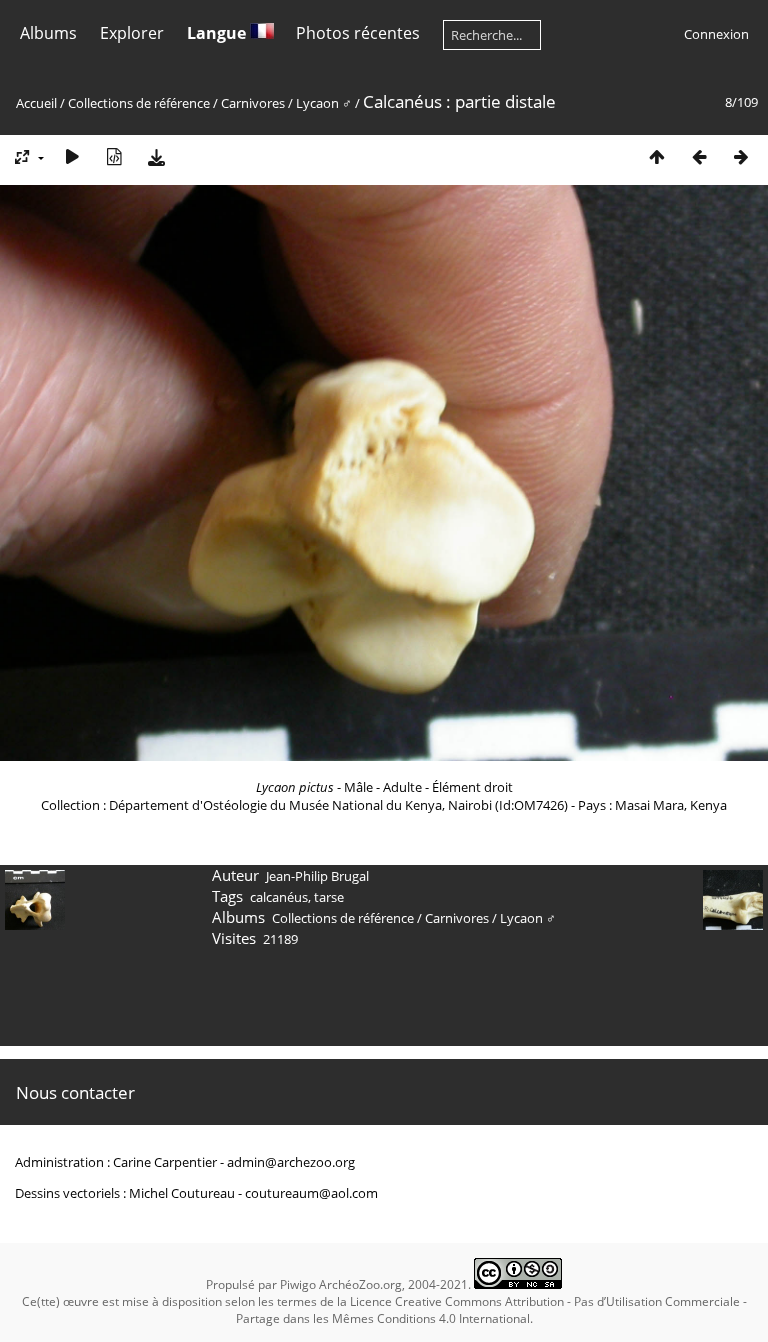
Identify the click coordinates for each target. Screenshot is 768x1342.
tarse (329, 897)
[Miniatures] (657, 156)
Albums (48, 33)
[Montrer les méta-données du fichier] (114, 156)
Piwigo (298, 1284)
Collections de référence (139, 103)
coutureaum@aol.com (311, 1193)
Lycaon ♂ (324, 103)
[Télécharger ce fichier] (156, 156)
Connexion (716, 34)
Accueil (36, 103)
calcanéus (279, 897)
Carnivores (253, 103)
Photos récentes (358, 33)
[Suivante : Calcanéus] (741, 156)
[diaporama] (72, 156)
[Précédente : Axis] (699, 156)
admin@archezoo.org (291, 1162)
